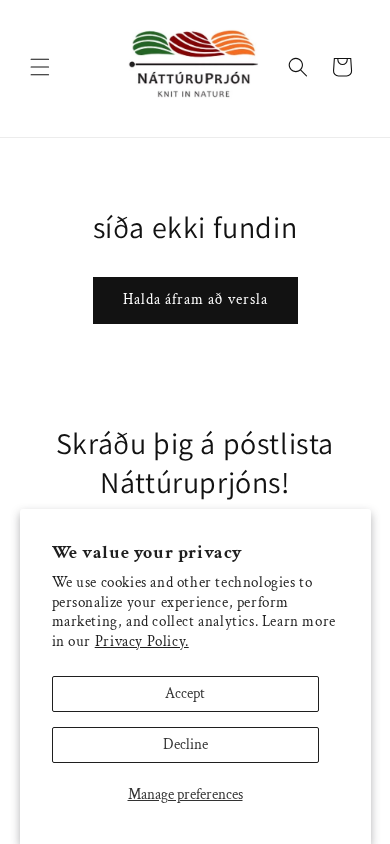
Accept (185, 693)
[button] (40, 67)
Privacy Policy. (142, 641)
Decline (185, 744)
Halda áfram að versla (195, 299)
